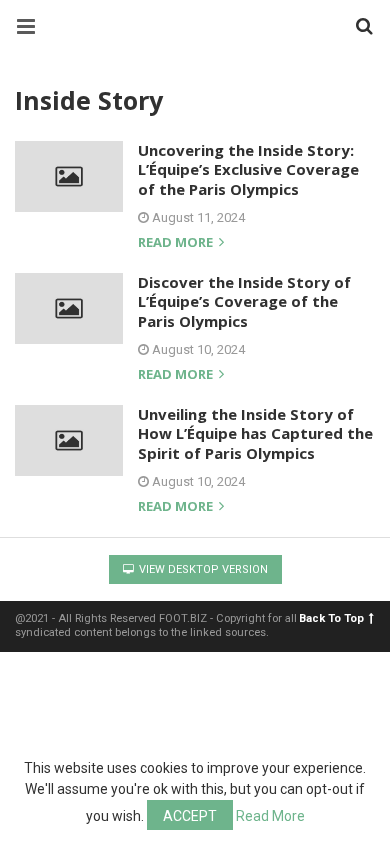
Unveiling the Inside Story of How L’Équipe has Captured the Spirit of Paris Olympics (255, 433)
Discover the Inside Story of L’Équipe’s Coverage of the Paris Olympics (244, 301)
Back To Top (331, 618)
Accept (190, 816)
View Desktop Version (202, 569)
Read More (270, 816)
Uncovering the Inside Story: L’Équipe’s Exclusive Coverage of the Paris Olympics (248, 169)
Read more (177, 243)
